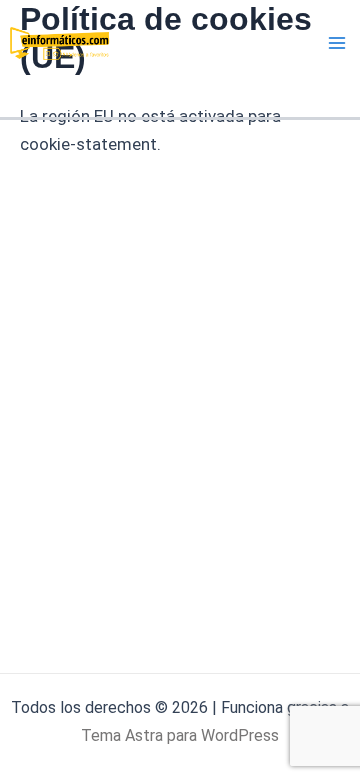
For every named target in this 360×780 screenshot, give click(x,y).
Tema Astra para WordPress (180, 735)
